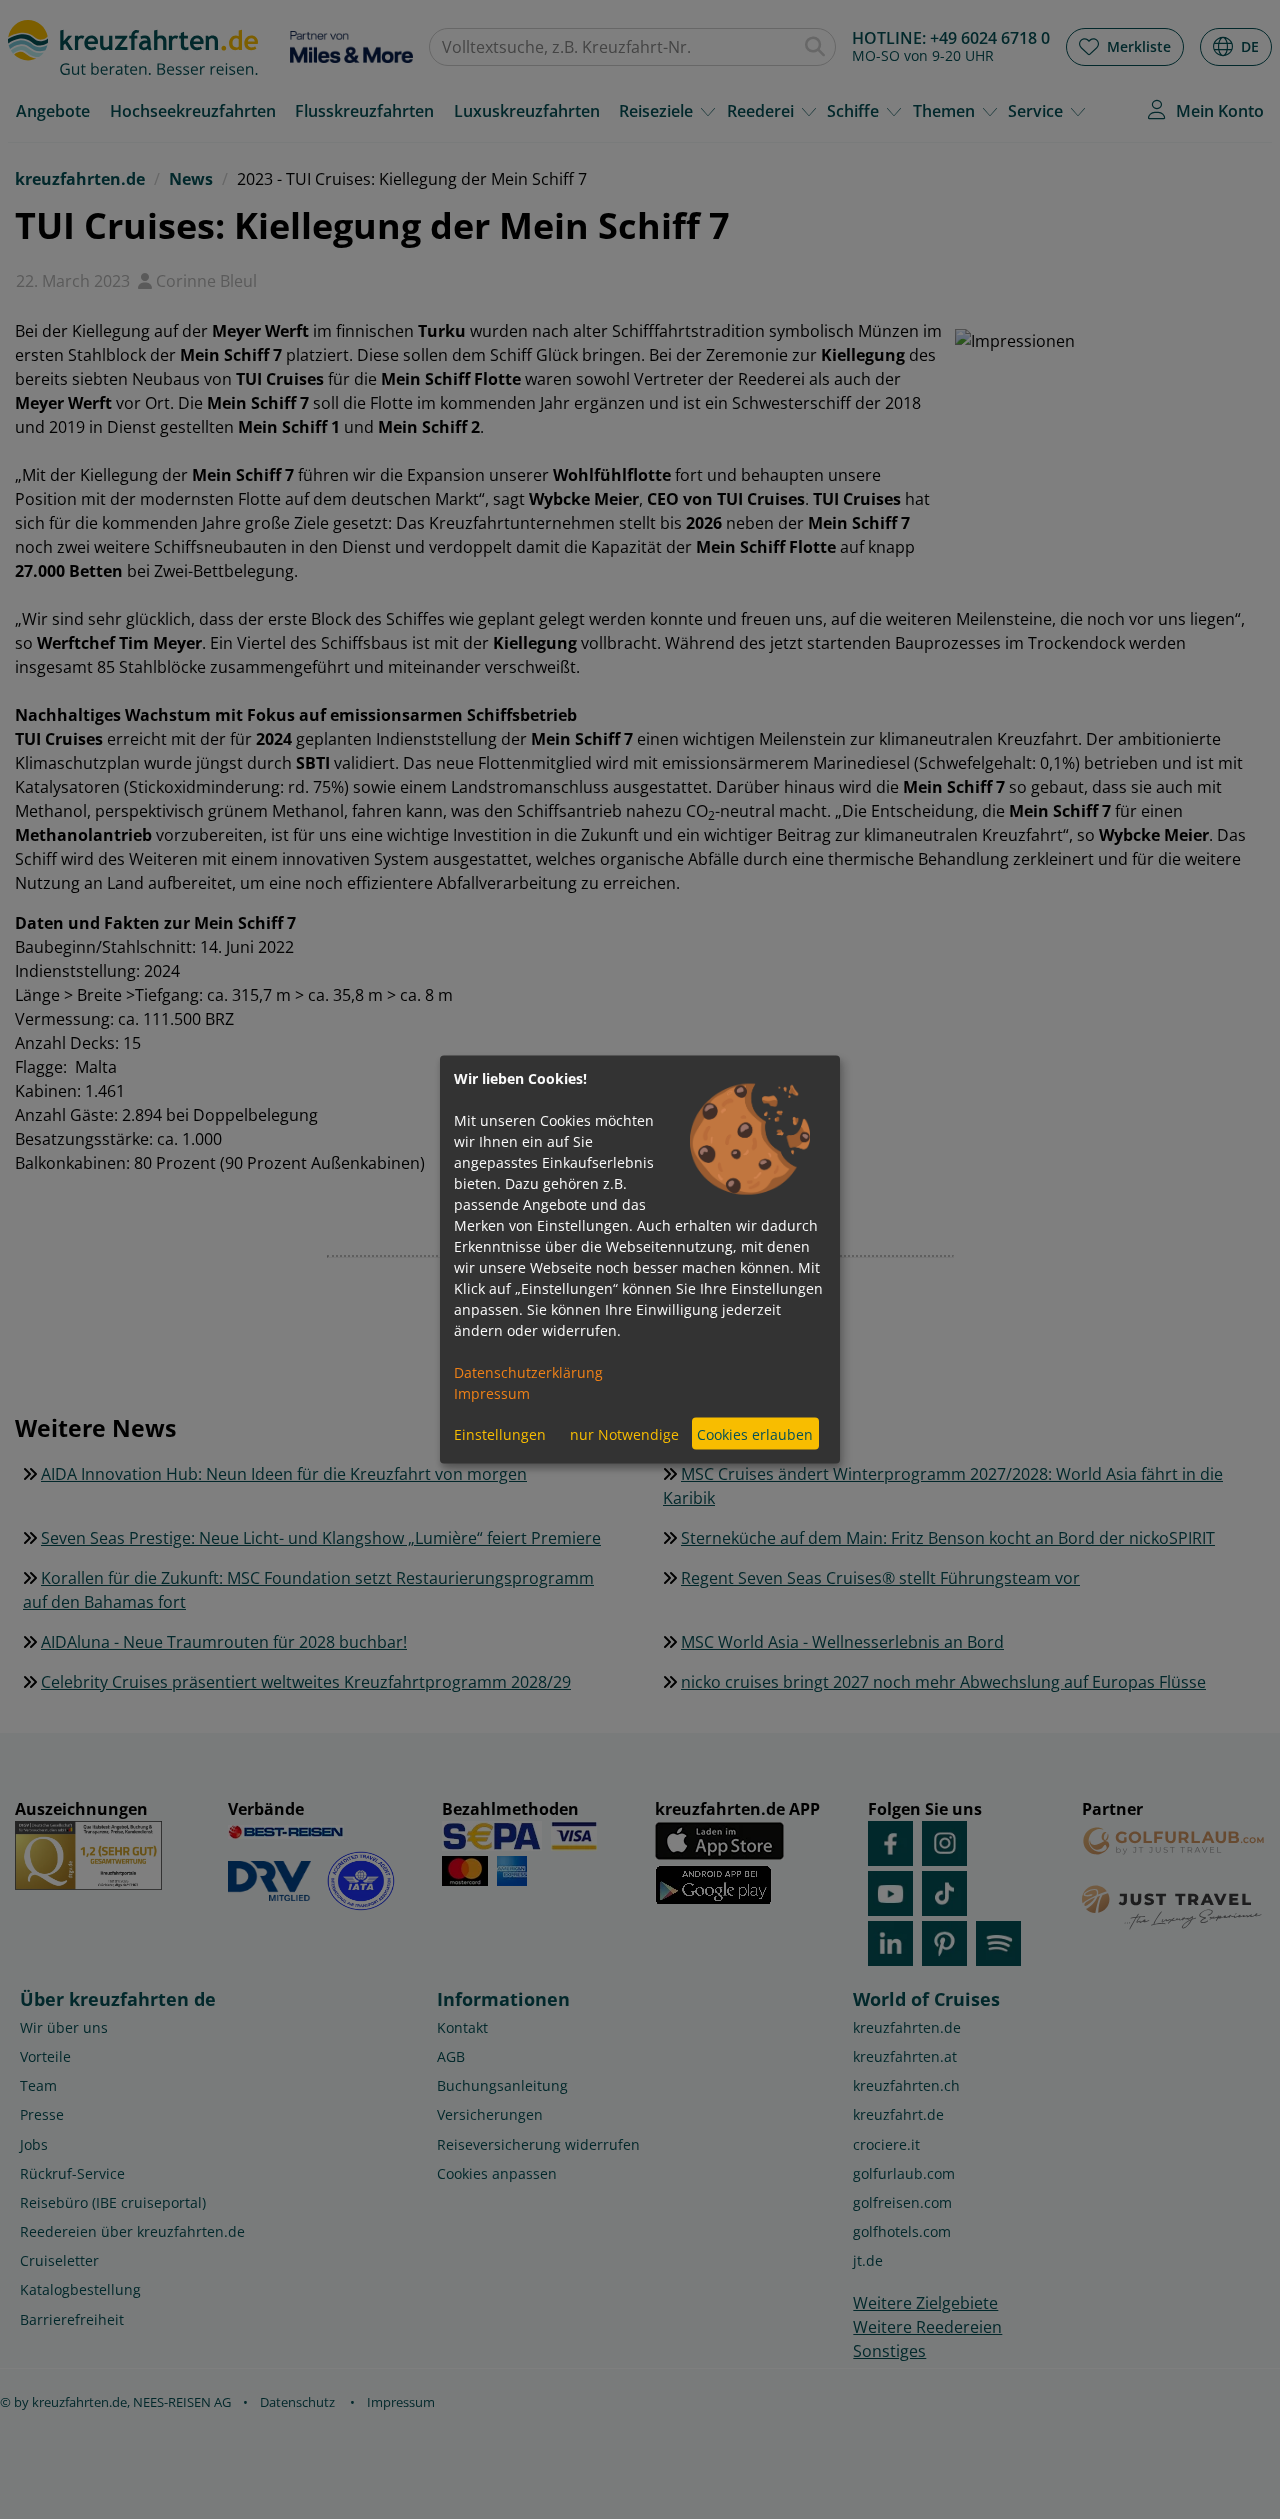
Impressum (492, 1393)
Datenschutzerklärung (528, 1372)
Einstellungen (500, 1433)
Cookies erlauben (755, 1433)
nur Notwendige (624, 1433)
